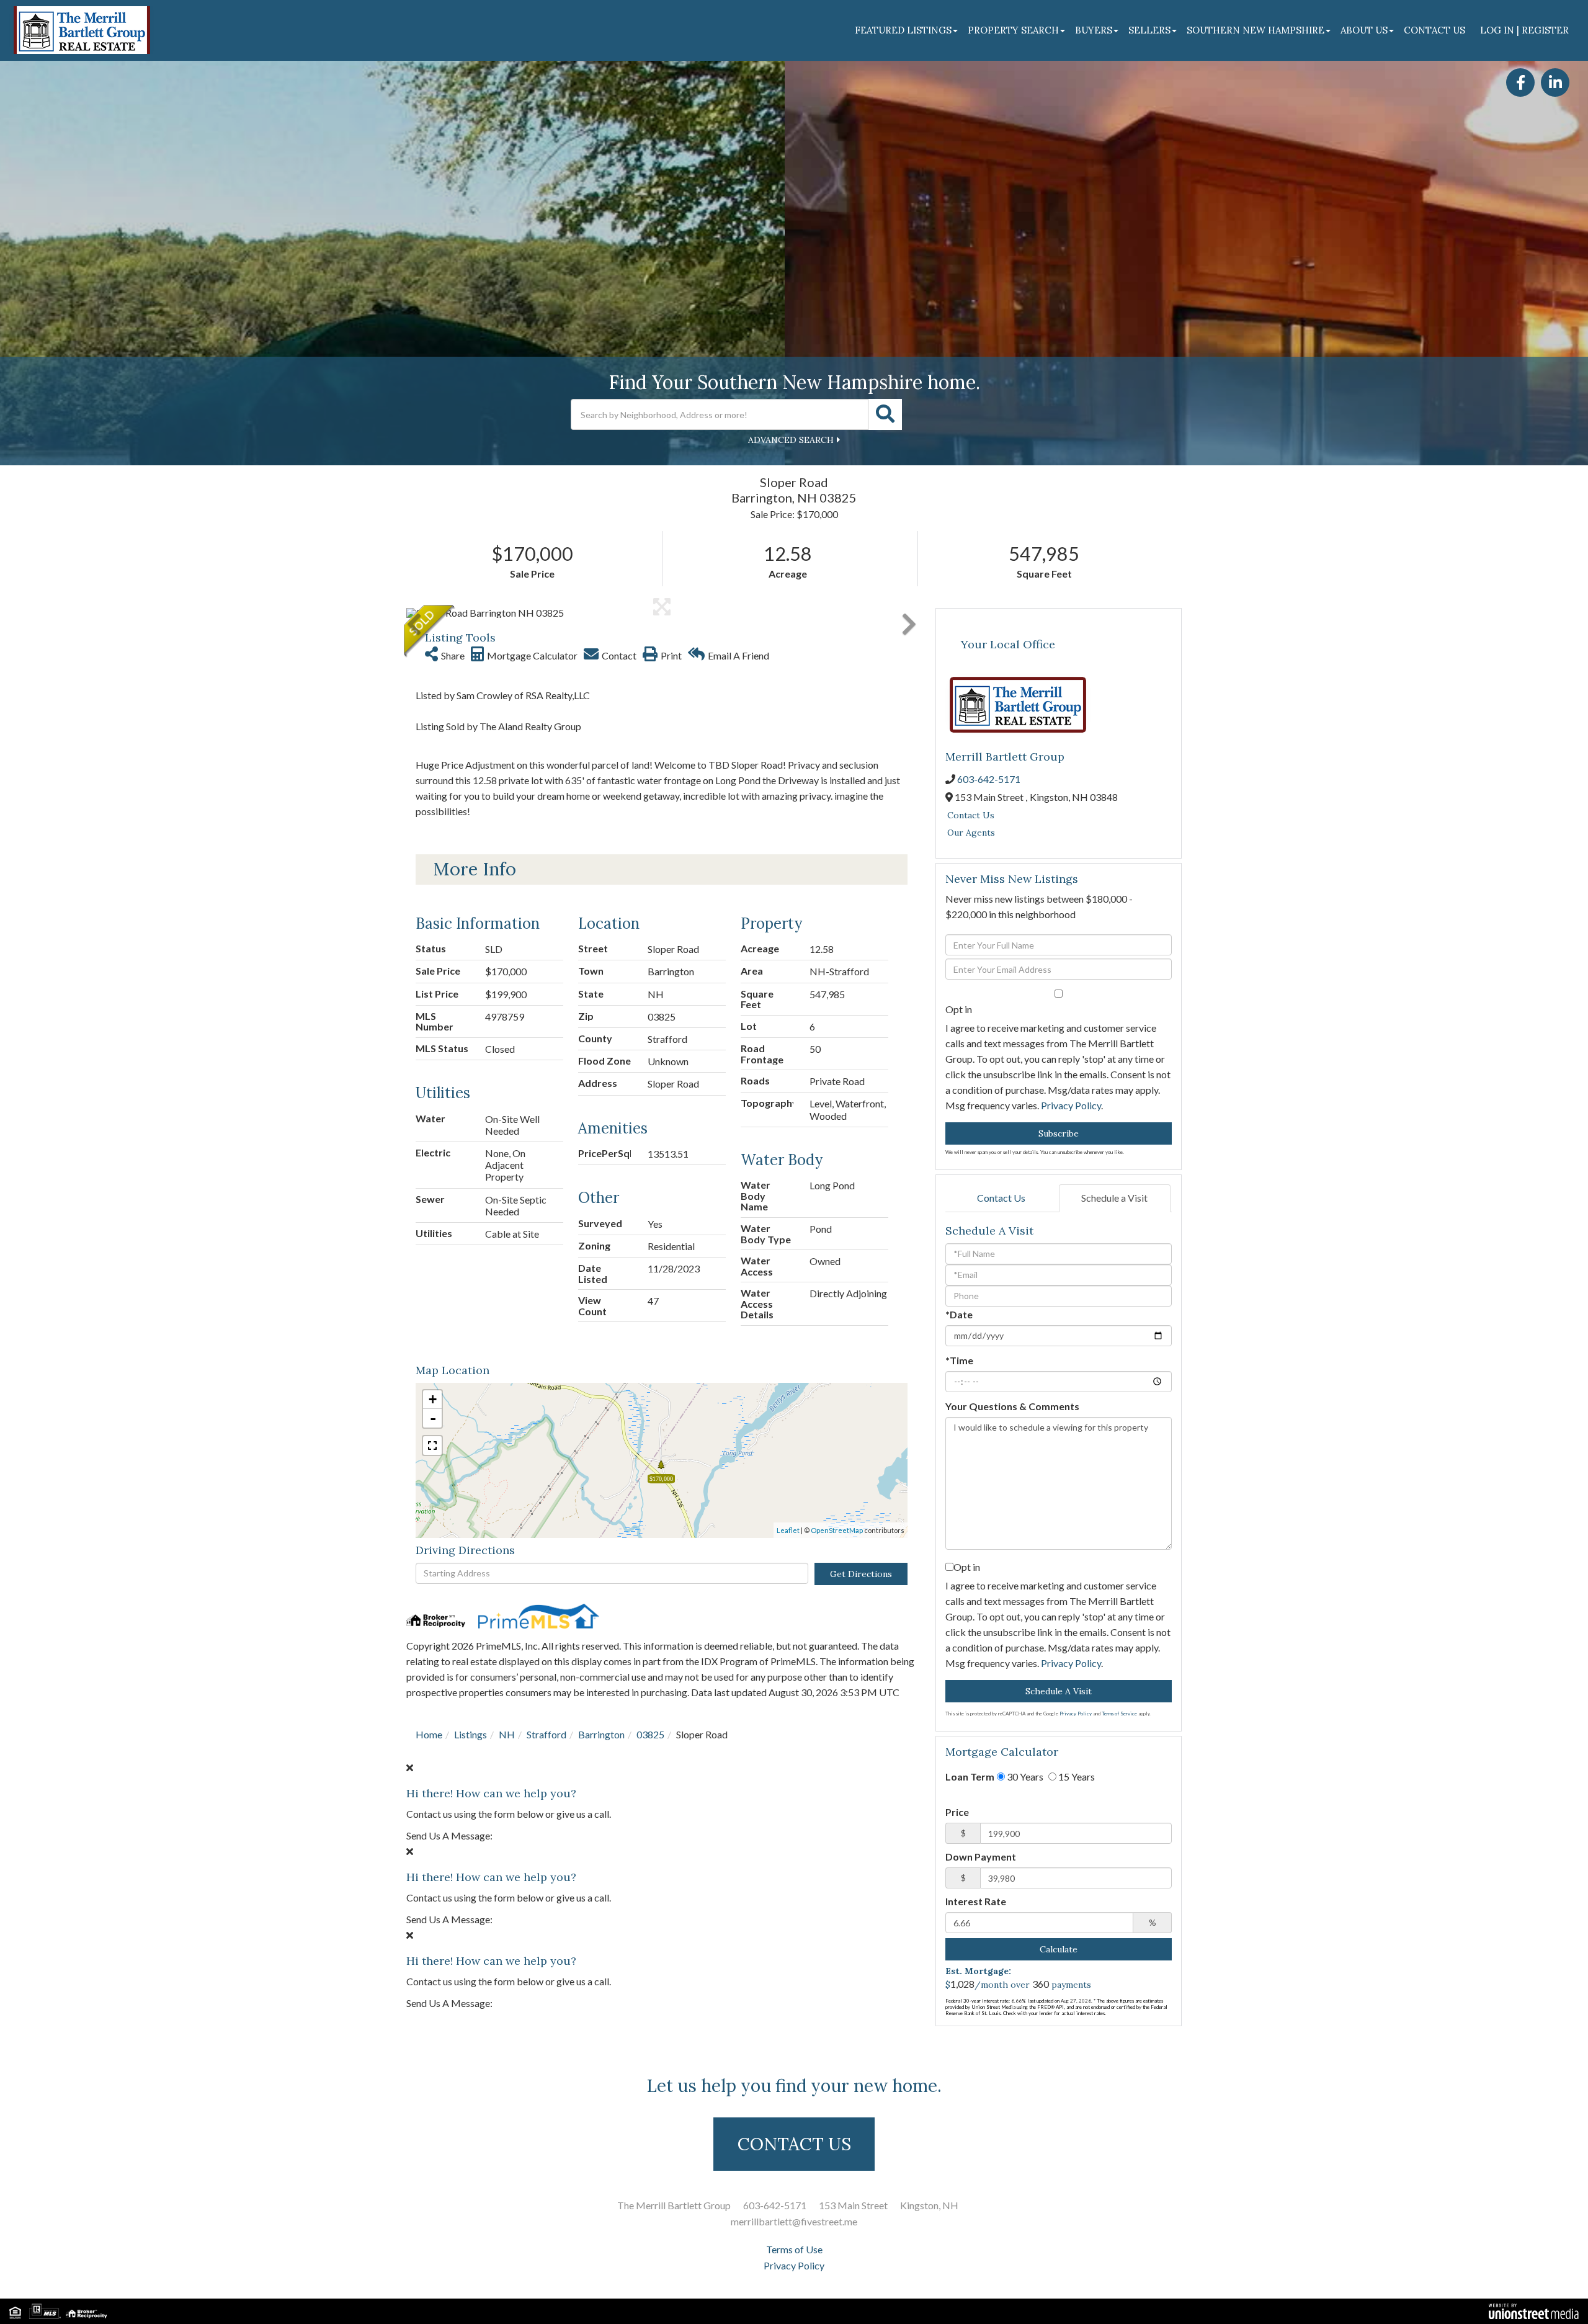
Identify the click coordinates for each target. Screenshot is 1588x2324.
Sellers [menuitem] (1149, 30)
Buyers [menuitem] (1094, 30)
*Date (959, 1314)
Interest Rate (976, 1901)
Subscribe (1059, 1133)
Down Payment (981, 1857)
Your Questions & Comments (1012, 1406)
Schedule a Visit (1114, 1198)
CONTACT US (794, 2144)
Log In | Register (1524, 30)
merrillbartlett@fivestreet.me (794, 2221)
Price (957, 1812)
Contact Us (971, 815)
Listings (471, 1734)
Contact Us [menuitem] (1434, 30)
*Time (959, 1360)
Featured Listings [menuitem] (903, 30)
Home (429, 1734)
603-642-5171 (989, 779)
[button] (885, 414)
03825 (650, 1734)
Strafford (546, 1734)
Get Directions (861, 1574)
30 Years (1024, 1777)
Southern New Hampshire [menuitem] (1256, 30)
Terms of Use (794, 2249)
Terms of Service (1119, 1714)
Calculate (1059, 1949)
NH (507, 1734)
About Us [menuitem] (1364, 30)
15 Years (1076, 1777)
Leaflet (788, 1530)
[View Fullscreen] (432, 1446)
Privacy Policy (1071, 1105)
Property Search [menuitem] (1013, 30)
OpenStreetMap (837, 1530)
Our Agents (971, 833)
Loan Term (970, 1777)
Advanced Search (791, 440)
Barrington (601, 1734)
